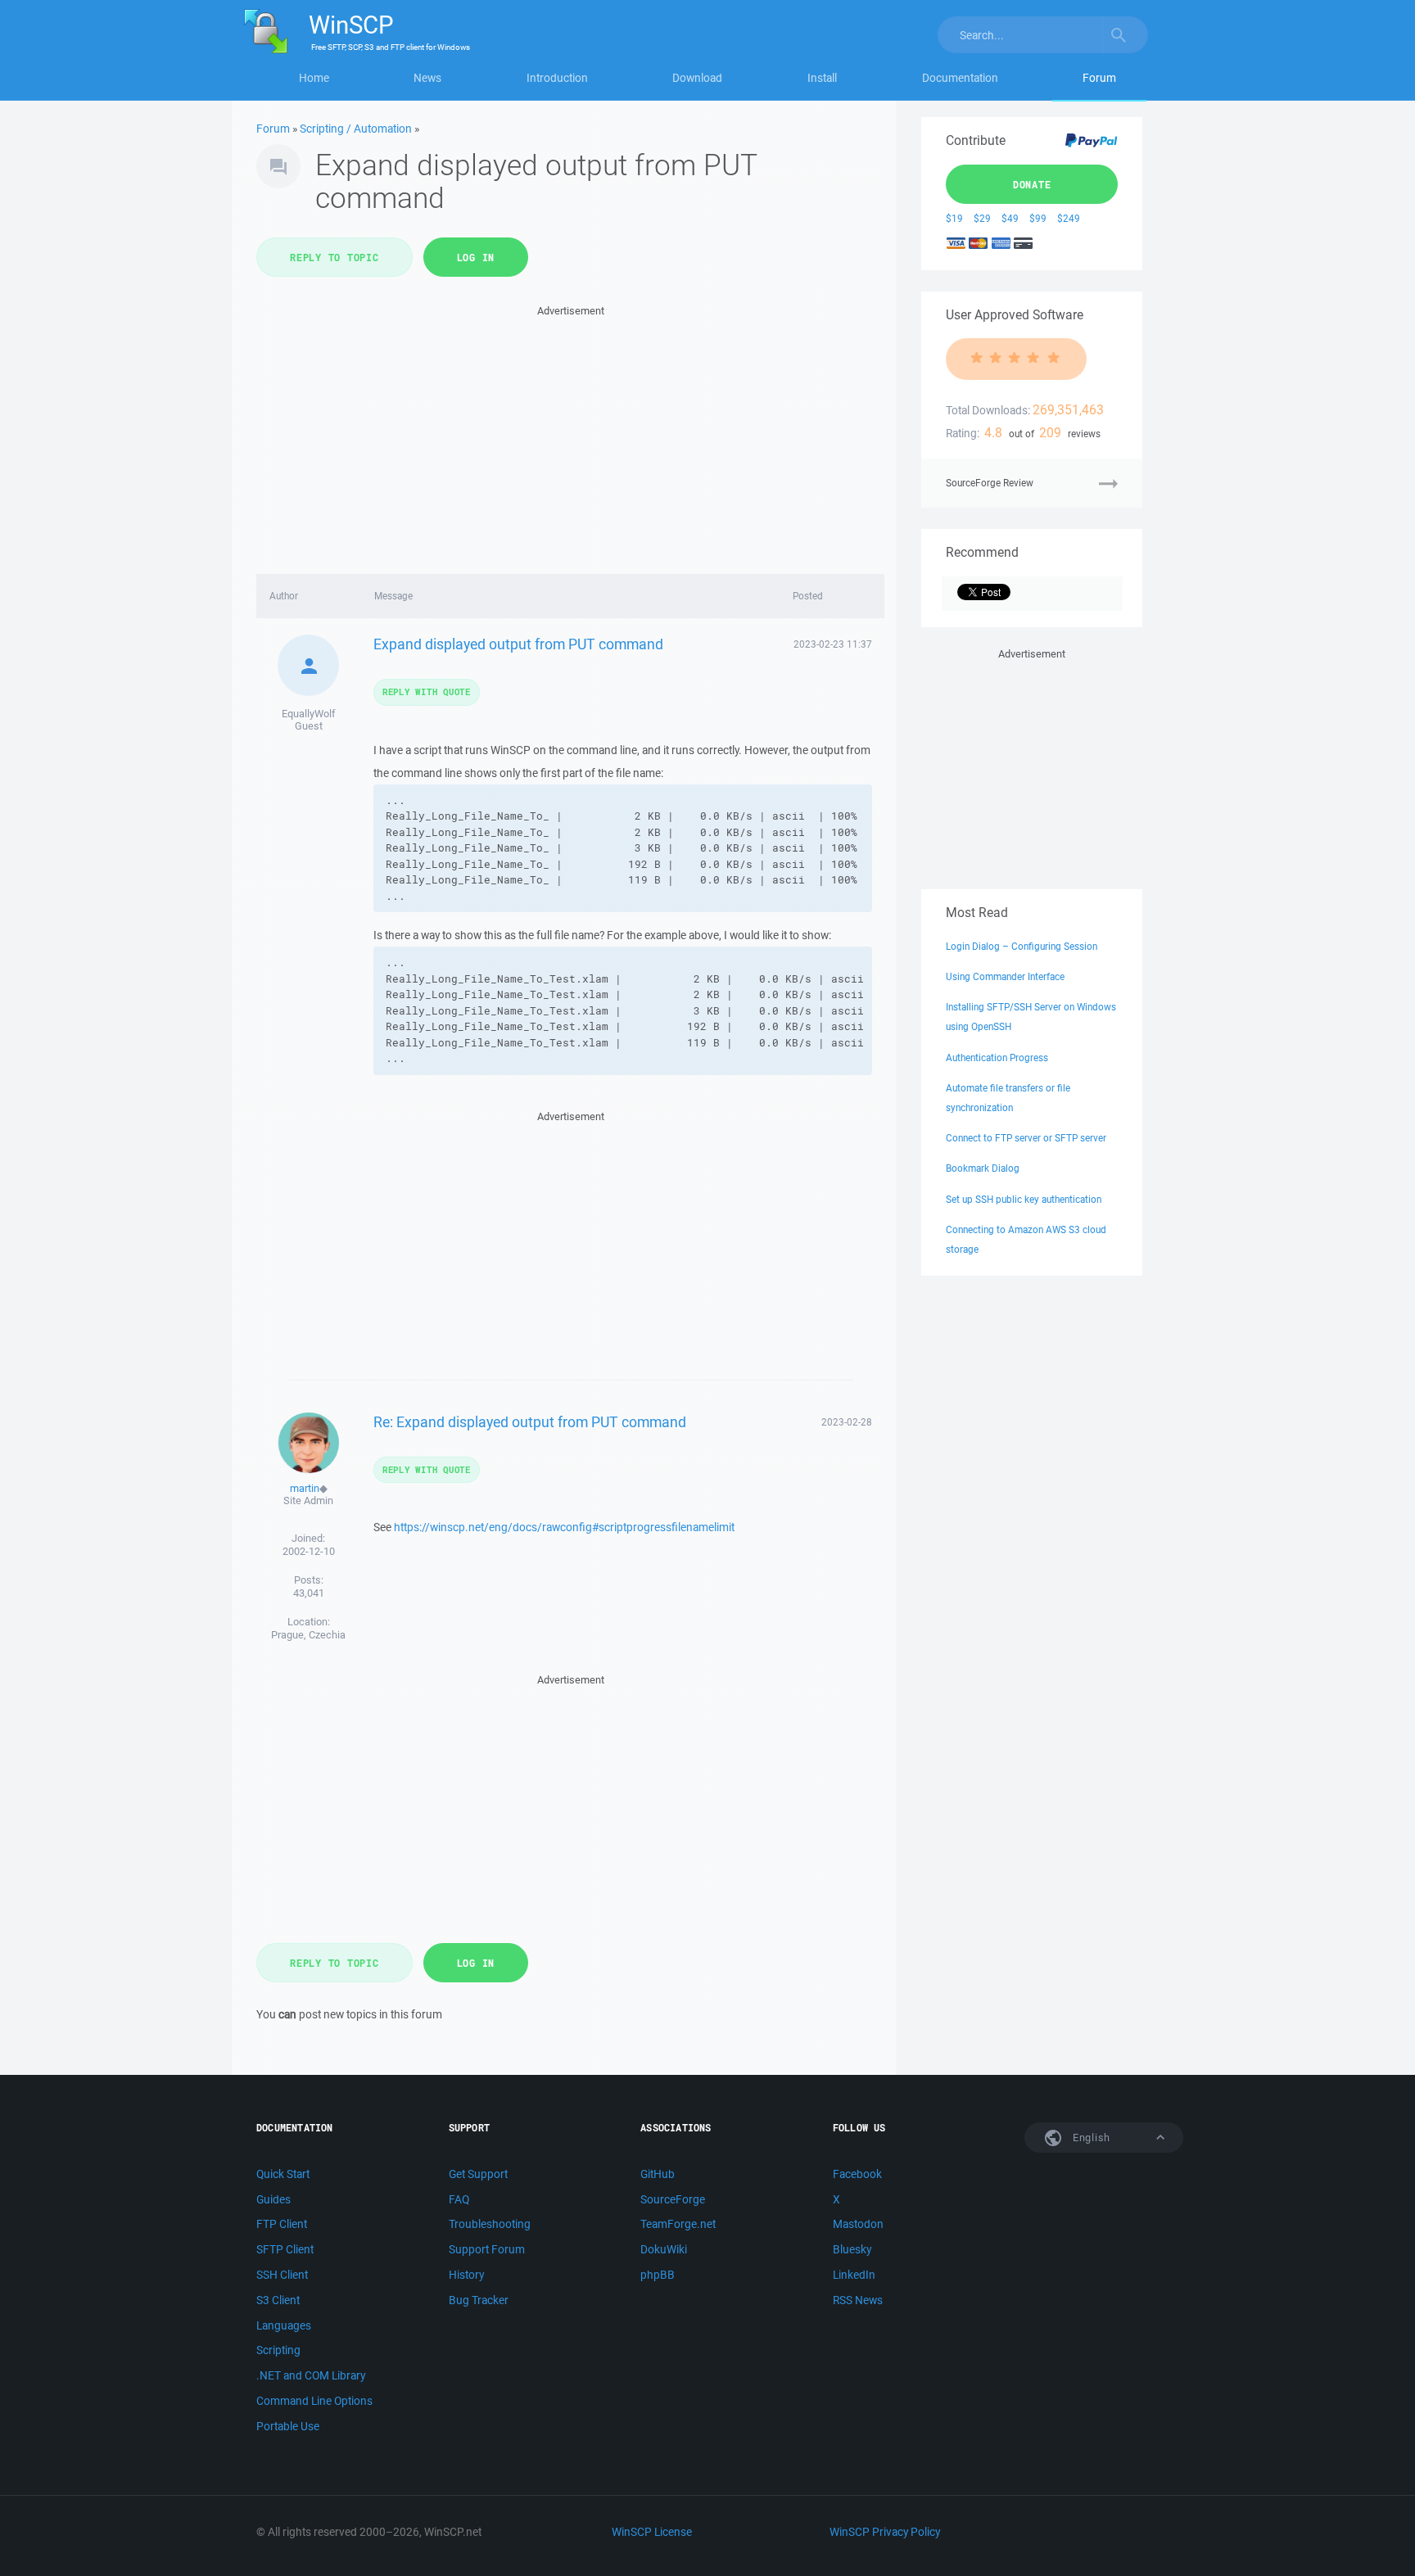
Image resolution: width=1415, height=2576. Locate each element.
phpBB (658, 2275)
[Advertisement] (570, 435)
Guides (274, 2199)
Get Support (478, 2174)
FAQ (459, 2199)
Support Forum (487, 2249)
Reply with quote (427, 691)
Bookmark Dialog (983, 1168)
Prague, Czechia (308, 1635)
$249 (1069, 218)
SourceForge (673, 2199)
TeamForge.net (678, 2224)
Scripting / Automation (356, 129)
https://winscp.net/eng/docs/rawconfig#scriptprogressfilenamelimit (564, 1527)
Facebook (857, 2174)
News (427, 78)
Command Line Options (314, 2401)
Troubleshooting (490, 2224)
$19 (954, 218)
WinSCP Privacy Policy (885, 2532)
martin (305, 1488)
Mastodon (858, 2224)
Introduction (557, 78)
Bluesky (852, 2249)
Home (314, 78)
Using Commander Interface (1005, 976)
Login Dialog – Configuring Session (1022, 946)
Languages (284, 2325)
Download (697, 78)
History (466, 2275)
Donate (1032, 184)
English (1090, 2138)
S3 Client (278, 2300)
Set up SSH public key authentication (1024, 1199)
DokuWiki (664, 2249)
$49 (1010, 218)
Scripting (278, 2350)
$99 (1038, 218)
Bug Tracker (479, 2300)
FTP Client (282, 2224)
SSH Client (282, 2275)
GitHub (658, 2174)
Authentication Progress (997, 1058)
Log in (476, 257)
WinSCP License (652, 2532)
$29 (982, 218)
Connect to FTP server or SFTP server (1026, 1138)
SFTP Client (285, 2249)
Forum (1099, 78)
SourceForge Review (990, 483)
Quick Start (283, 2174)
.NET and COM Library (311, 2375)
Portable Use (288, 2426)
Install (822, 78)
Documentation (960, 78)
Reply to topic (335, 257)
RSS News (858, 2300)
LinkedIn (854, 2275)
